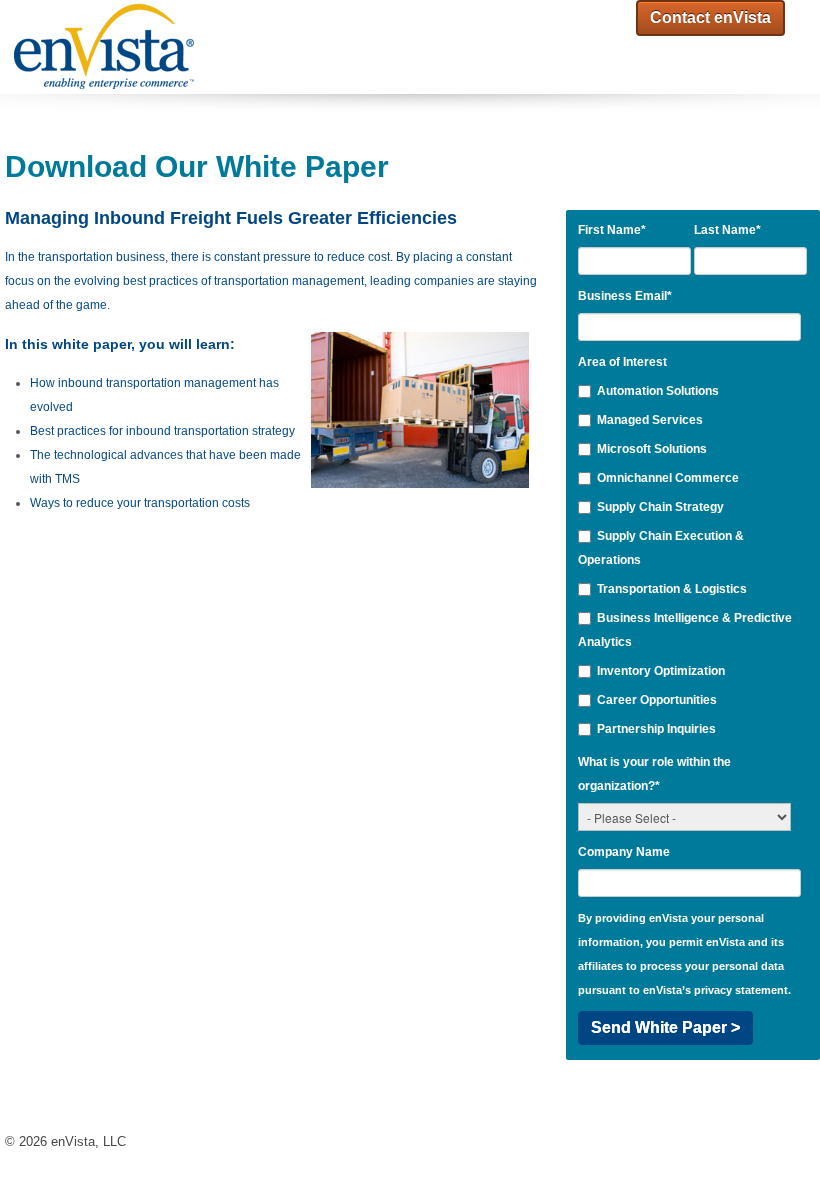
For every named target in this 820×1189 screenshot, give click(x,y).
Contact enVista (710, 17)
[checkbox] (690, 560)
